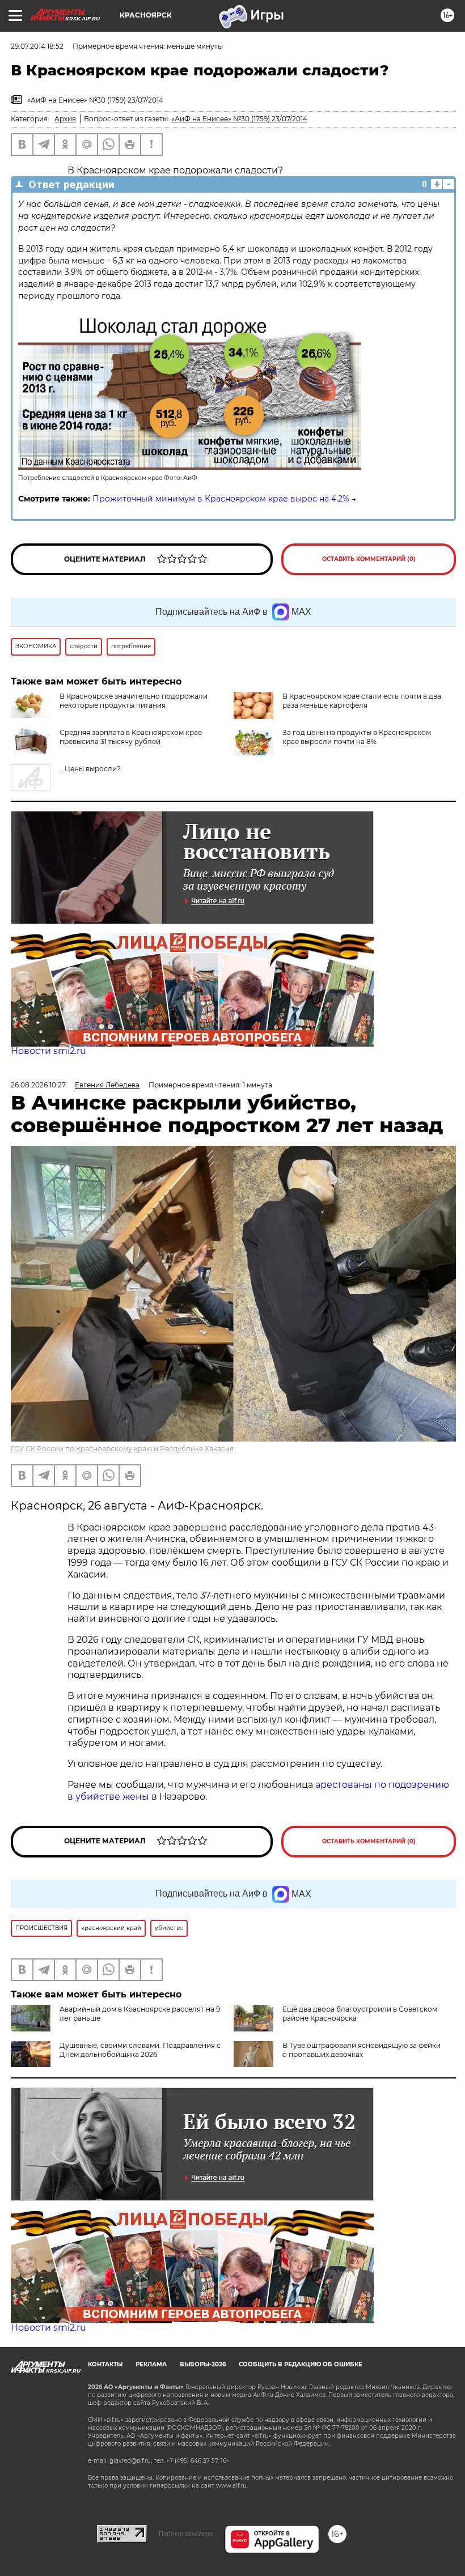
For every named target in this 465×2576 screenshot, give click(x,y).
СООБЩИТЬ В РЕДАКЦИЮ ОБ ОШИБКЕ (301, 2364)
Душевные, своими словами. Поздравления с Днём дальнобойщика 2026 (140, 2050)
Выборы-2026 (203, 2364)
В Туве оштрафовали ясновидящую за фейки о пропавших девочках (362, 2050)
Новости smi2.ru (48, 1051)
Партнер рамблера (186, 2534)
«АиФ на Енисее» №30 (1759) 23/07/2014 (239, 119)
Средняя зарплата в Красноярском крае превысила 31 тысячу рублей (131, 737)
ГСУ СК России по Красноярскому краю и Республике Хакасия (122, 1449)
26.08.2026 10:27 (38, 1085)
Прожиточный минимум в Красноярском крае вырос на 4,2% (221, 499)
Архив (65, 119)
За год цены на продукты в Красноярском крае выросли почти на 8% (357, 737)
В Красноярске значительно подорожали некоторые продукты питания (134, 701)
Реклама (151, 2364)
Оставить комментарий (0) (369, 559)
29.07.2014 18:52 (37, 46)
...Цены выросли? (90, 769)
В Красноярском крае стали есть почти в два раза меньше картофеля (362, 701)
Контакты (105, 2364)
